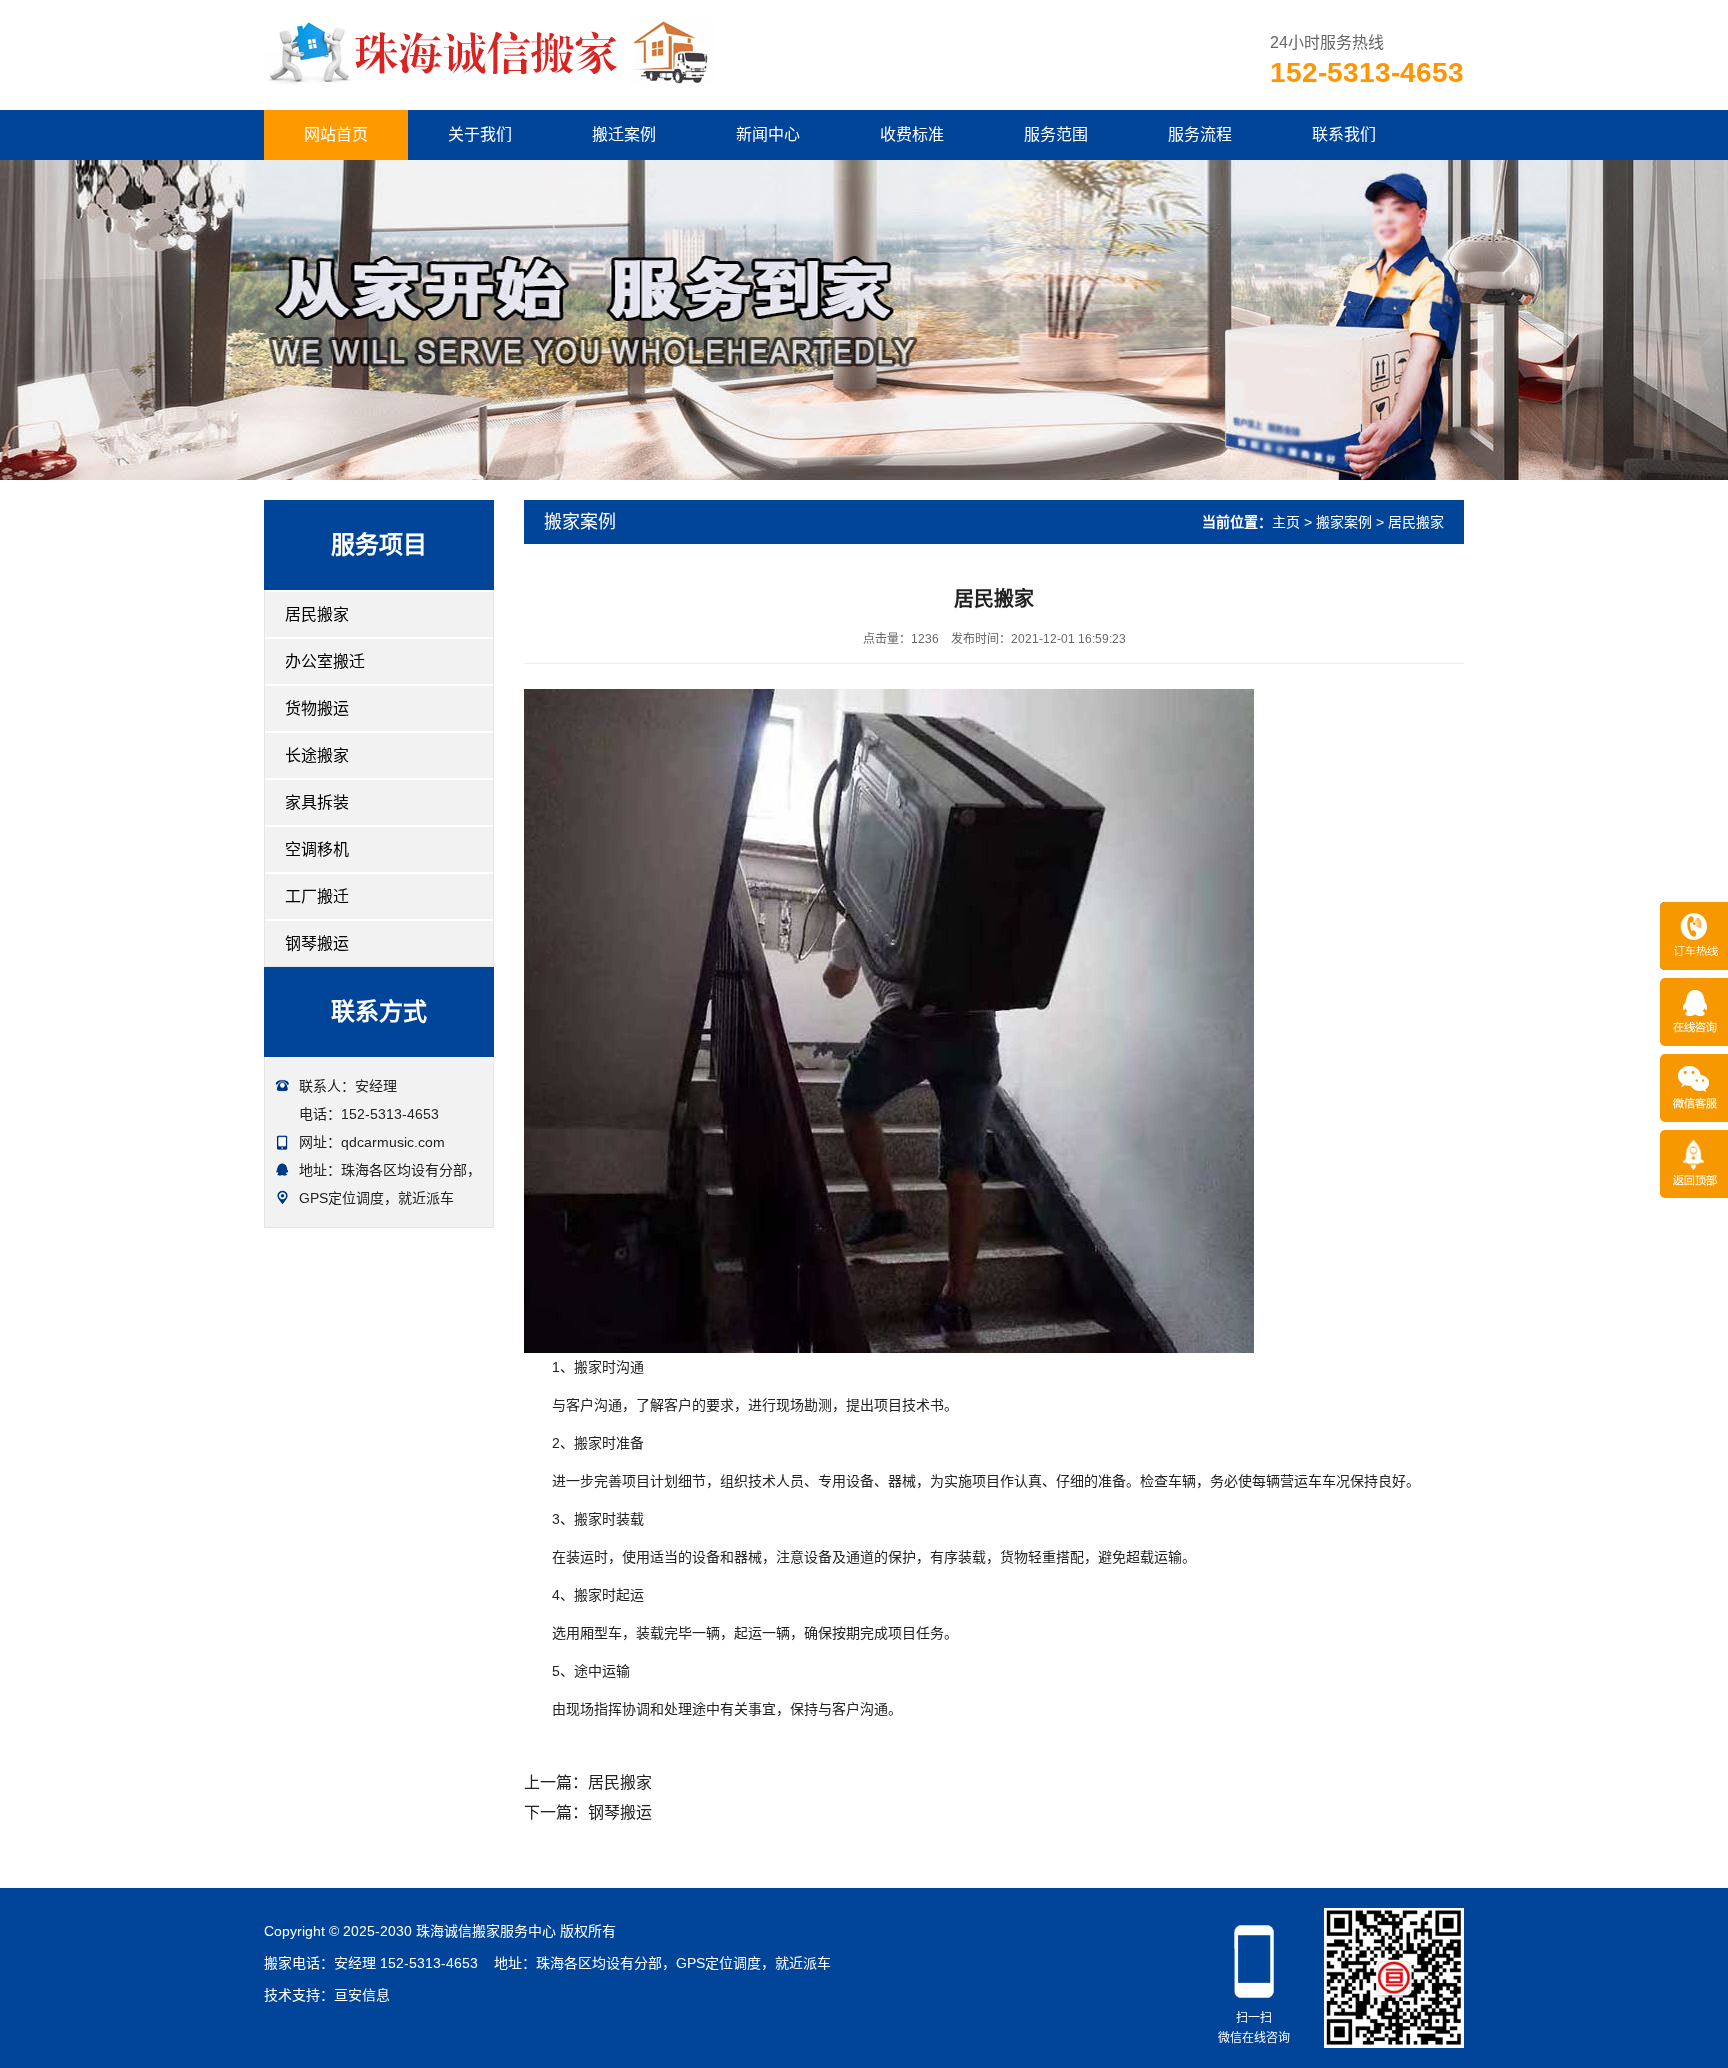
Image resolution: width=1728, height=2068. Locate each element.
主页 (1286, 522)
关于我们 (480, 134)
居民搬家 (317, 614)
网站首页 (336, 134)
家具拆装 (317, 802)
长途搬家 (317, 755)
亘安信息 (362, 1995)
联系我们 (1344, 134)
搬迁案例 (624, 134)
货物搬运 (317, 708)
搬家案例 (1344, 522)
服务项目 (379, 544)
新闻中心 (768, 134)
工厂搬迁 (317, 896)
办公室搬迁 (325, 661)
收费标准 (912, 134)
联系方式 (379, 1011)
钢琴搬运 (317, 943)
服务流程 (1200, 134)
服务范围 (1056, 134)
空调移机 (317, 849)
